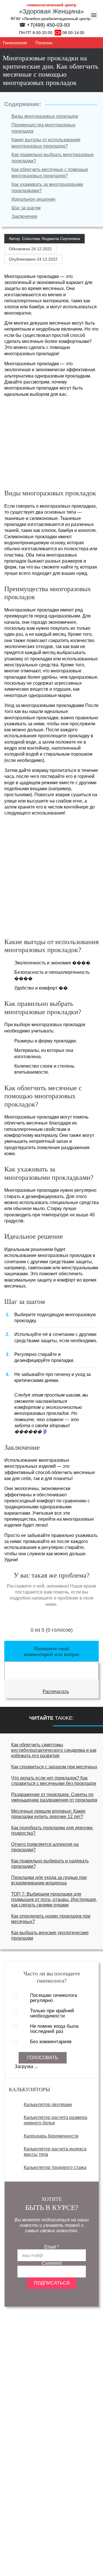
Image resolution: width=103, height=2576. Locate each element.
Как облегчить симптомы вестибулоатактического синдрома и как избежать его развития (54, 1750)
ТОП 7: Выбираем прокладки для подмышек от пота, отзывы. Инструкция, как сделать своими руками (54, 1899)
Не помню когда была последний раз (54, 2029)
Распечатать (56, 1692)
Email (52, 2247)
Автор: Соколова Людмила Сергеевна (44, 239)
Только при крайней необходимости (52, 2013)
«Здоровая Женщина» (51, 11)
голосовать (43, 2058)
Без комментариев (51, 2042)
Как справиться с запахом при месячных (54, 1767)
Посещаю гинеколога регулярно (54, 1998)
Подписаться (52, 2283)
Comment (52, 2263)
